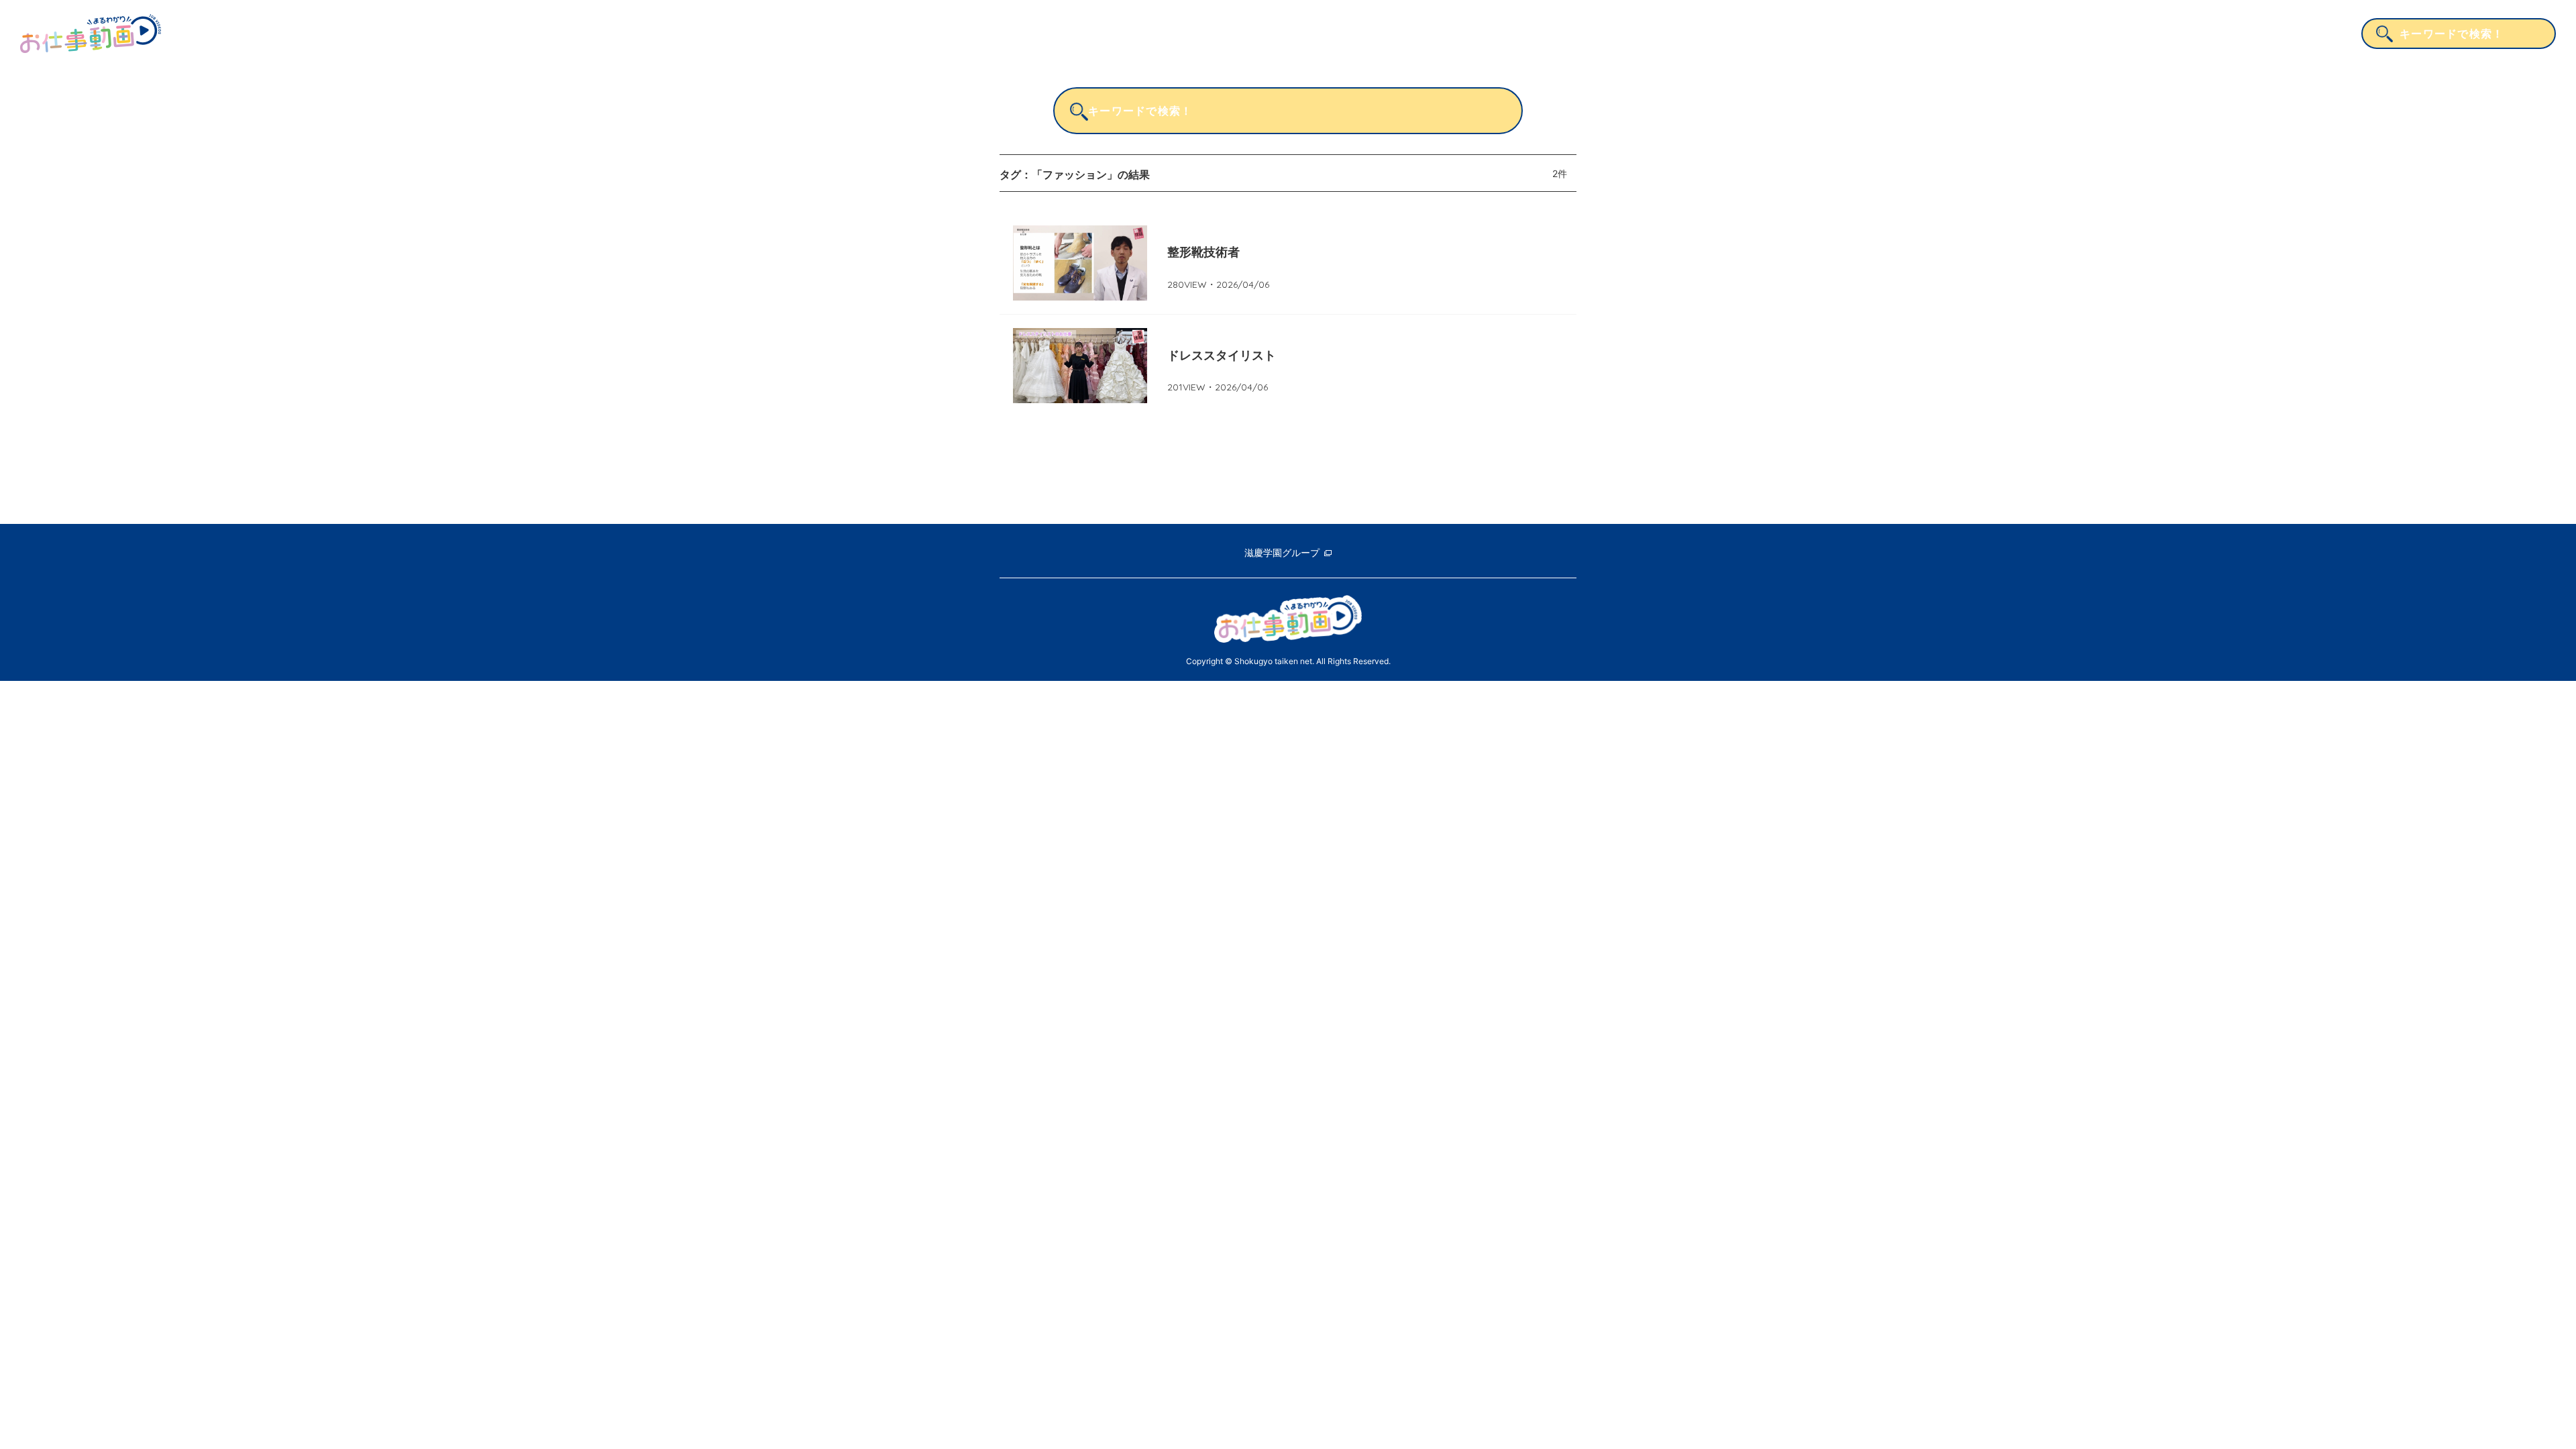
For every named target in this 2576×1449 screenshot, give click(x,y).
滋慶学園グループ (1282, 552)
